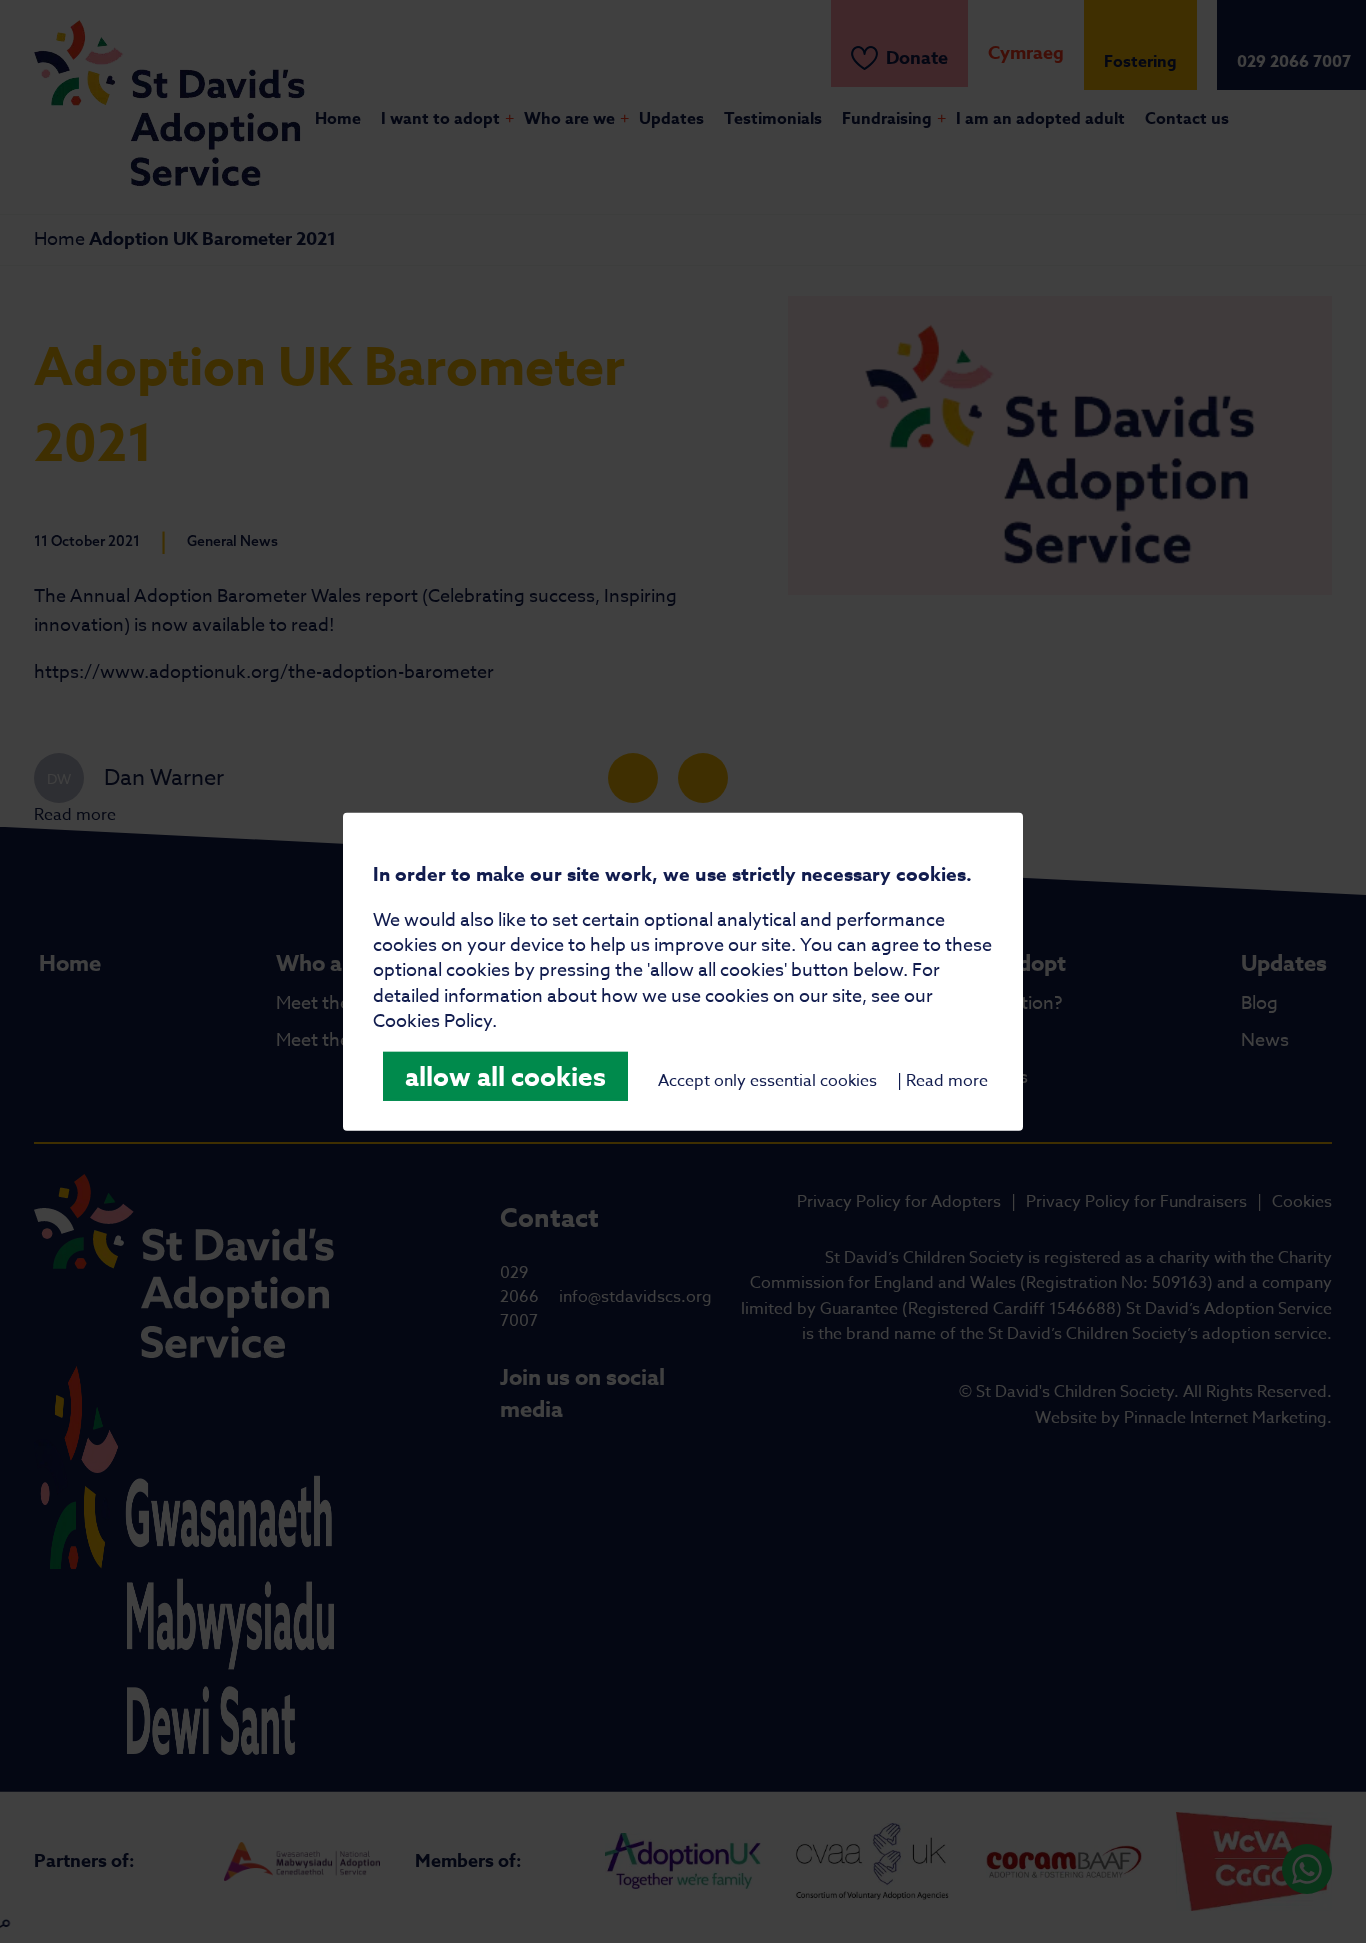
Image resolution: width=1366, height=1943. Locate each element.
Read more (947, 1081)
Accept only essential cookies (767, 1081)
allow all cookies (505, 1076)
